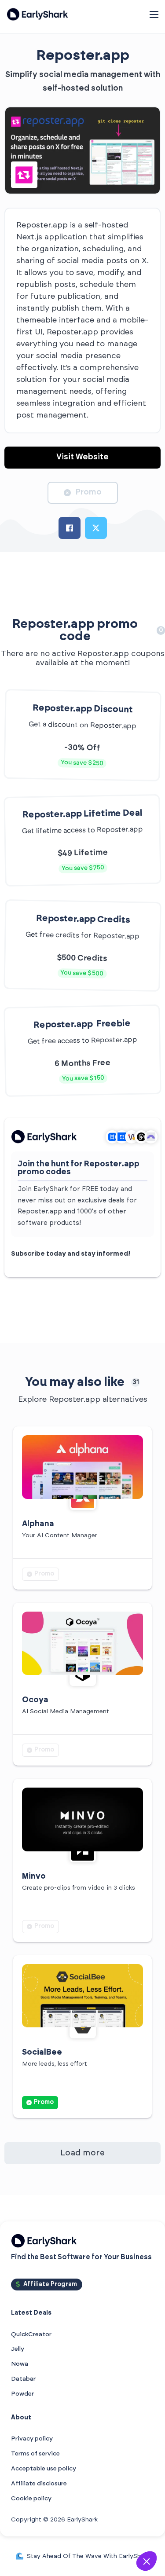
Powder (22, 2394)
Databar (23, 2379)
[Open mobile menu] (154, 15)
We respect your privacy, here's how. (54, 2538)
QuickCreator (31, 2334)
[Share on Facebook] (70, 528)
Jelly (18, 2349)
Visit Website (82, 457)
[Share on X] (96, 528)
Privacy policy (32, 2439)
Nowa (20, 2364)
